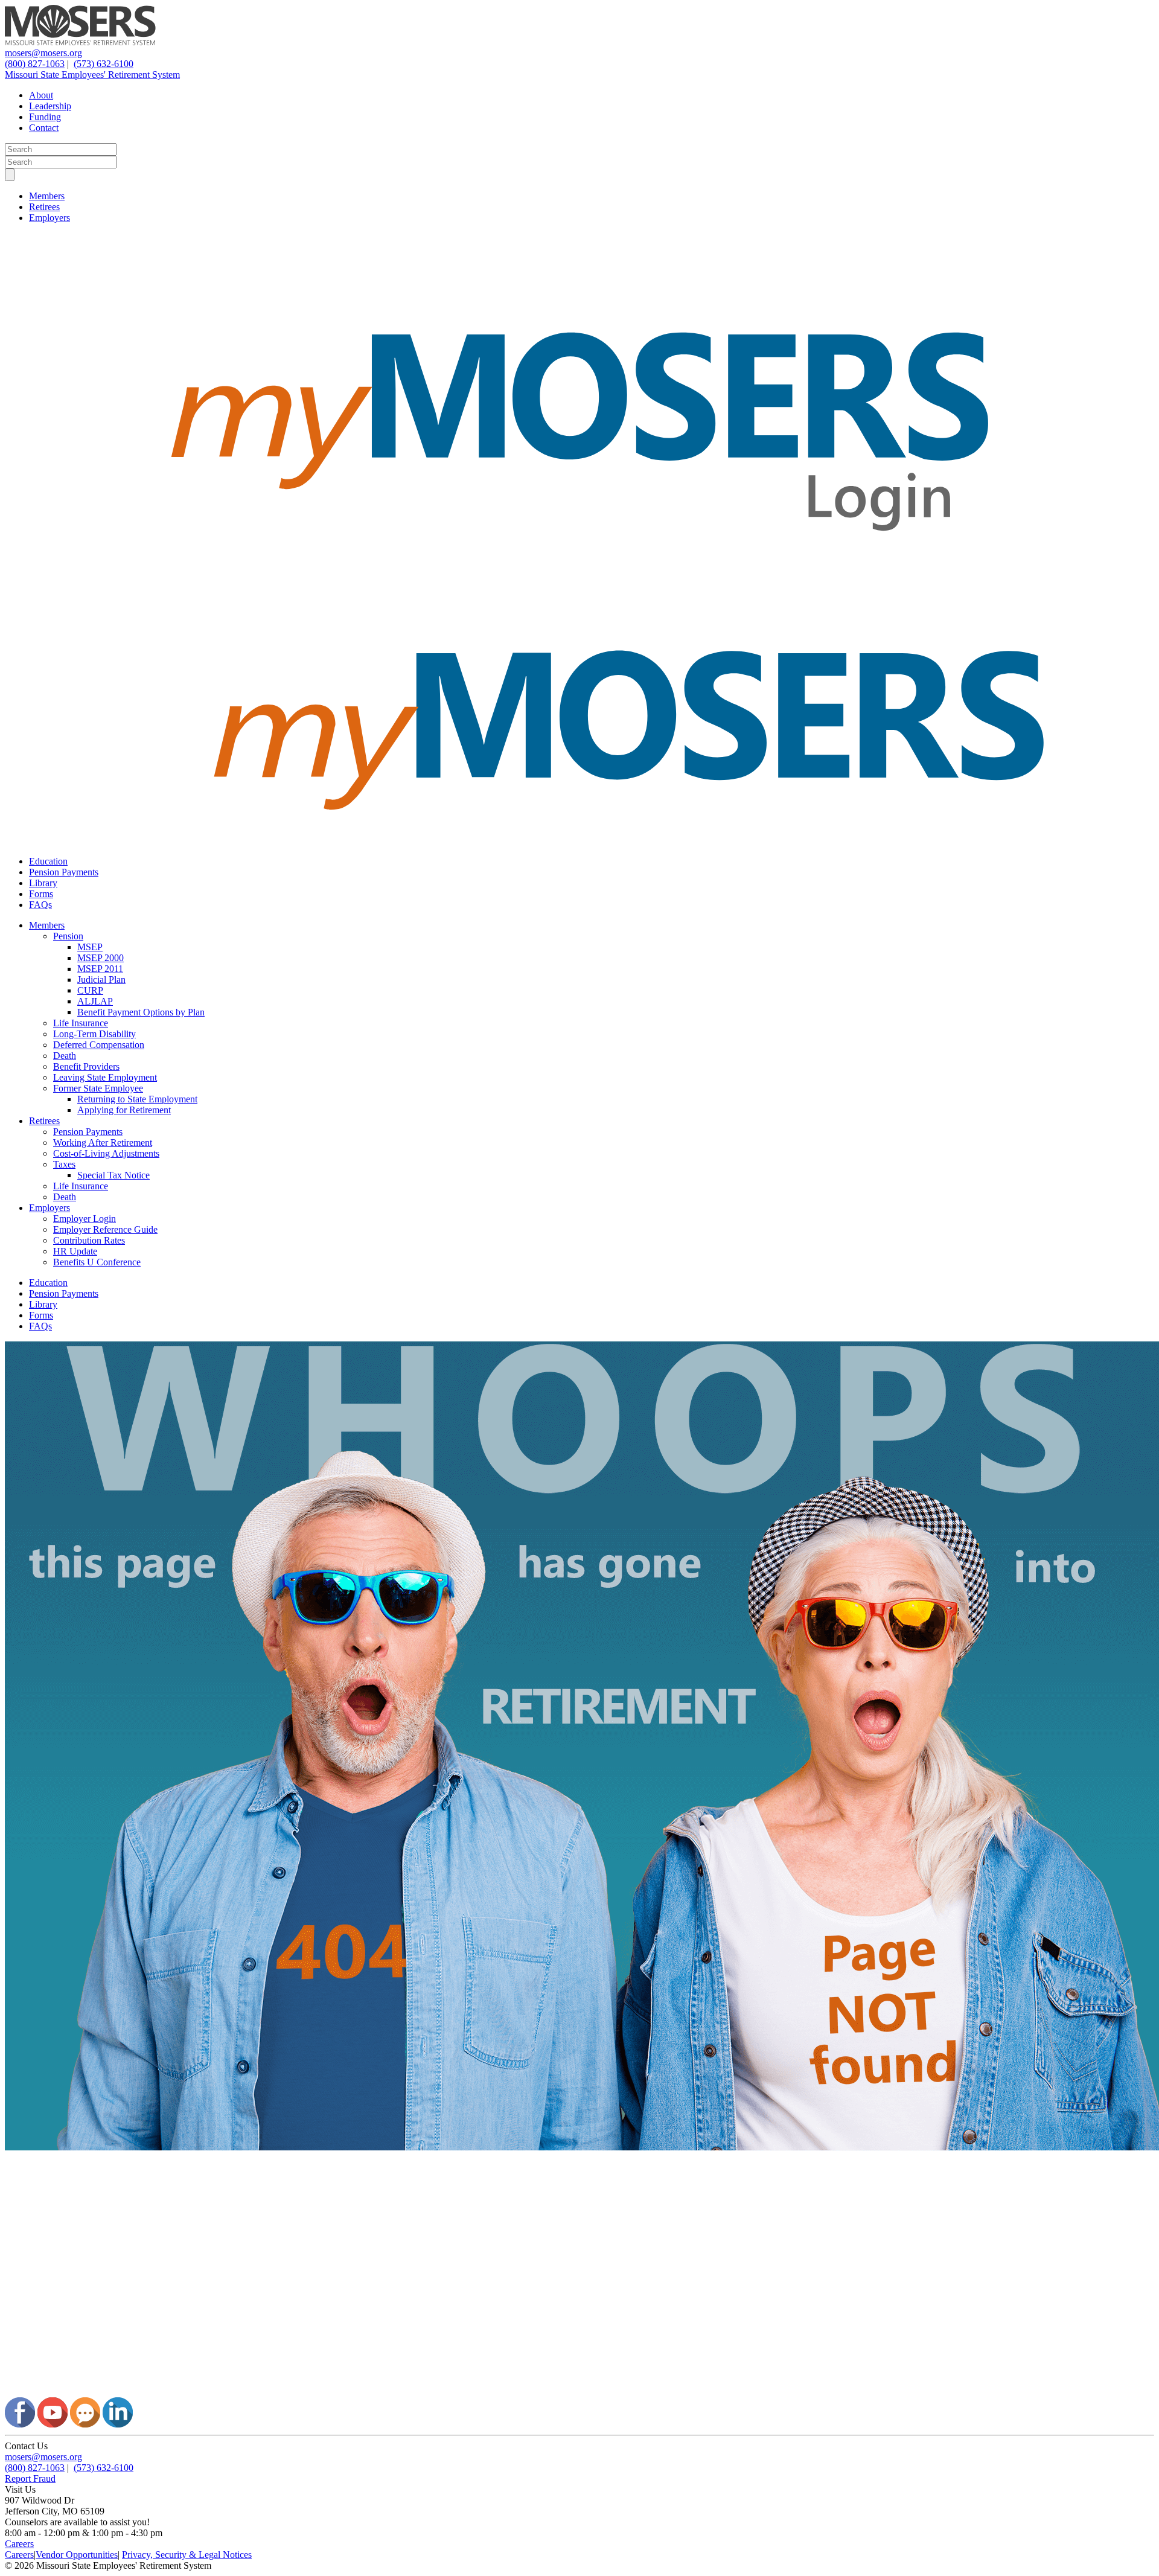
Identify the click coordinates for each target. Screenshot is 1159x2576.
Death (65, 1056)
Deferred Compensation (99, 1045)
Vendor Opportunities (77, 2555)
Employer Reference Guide (105, 1229)
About (41, 95)
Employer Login (85, 1219)
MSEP (90, 947)
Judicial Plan (101, 980)
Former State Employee (98, 1088)
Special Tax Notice (113, 1175)
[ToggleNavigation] (10, 175)
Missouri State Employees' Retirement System (92, 75)
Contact (44, 128)
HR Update (75, 1251)
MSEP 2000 (101, 958)
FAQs (40, 905)
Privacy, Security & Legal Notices (187, 2555)
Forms (41, 894)
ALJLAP (95, 1001)
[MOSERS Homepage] (579, 2392)
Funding (45, 117)
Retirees (44, 207)
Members (47, 196)
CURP (90, 990)
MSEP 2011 (100, 969)
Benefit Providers (86, 1066)
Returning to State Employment (137, 1099)
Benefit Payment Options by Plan (141, 1012)
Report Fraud (30, 2479)
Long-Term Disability (94, 1034)
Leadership (50, 106)
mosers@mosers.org (43, 53)
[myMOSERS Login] (579, 586)
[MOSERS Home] (80, 42)
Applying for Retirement (124, 1110)
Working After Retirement (103, 1143)
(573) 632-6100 (104, 64)
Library (43, 883)
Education (48, 861)
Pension (68, 936)
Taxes (64, 1164)
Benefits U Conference (97, 1262)
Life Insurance (81, 1023)
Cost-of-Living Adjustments (106, 1153)
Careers (19, 2544)
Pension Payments (64, 872)
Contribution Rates (89, 1240)
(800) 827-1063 (35, 64)
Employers (49, 218)
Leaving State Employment (105, 1077)
